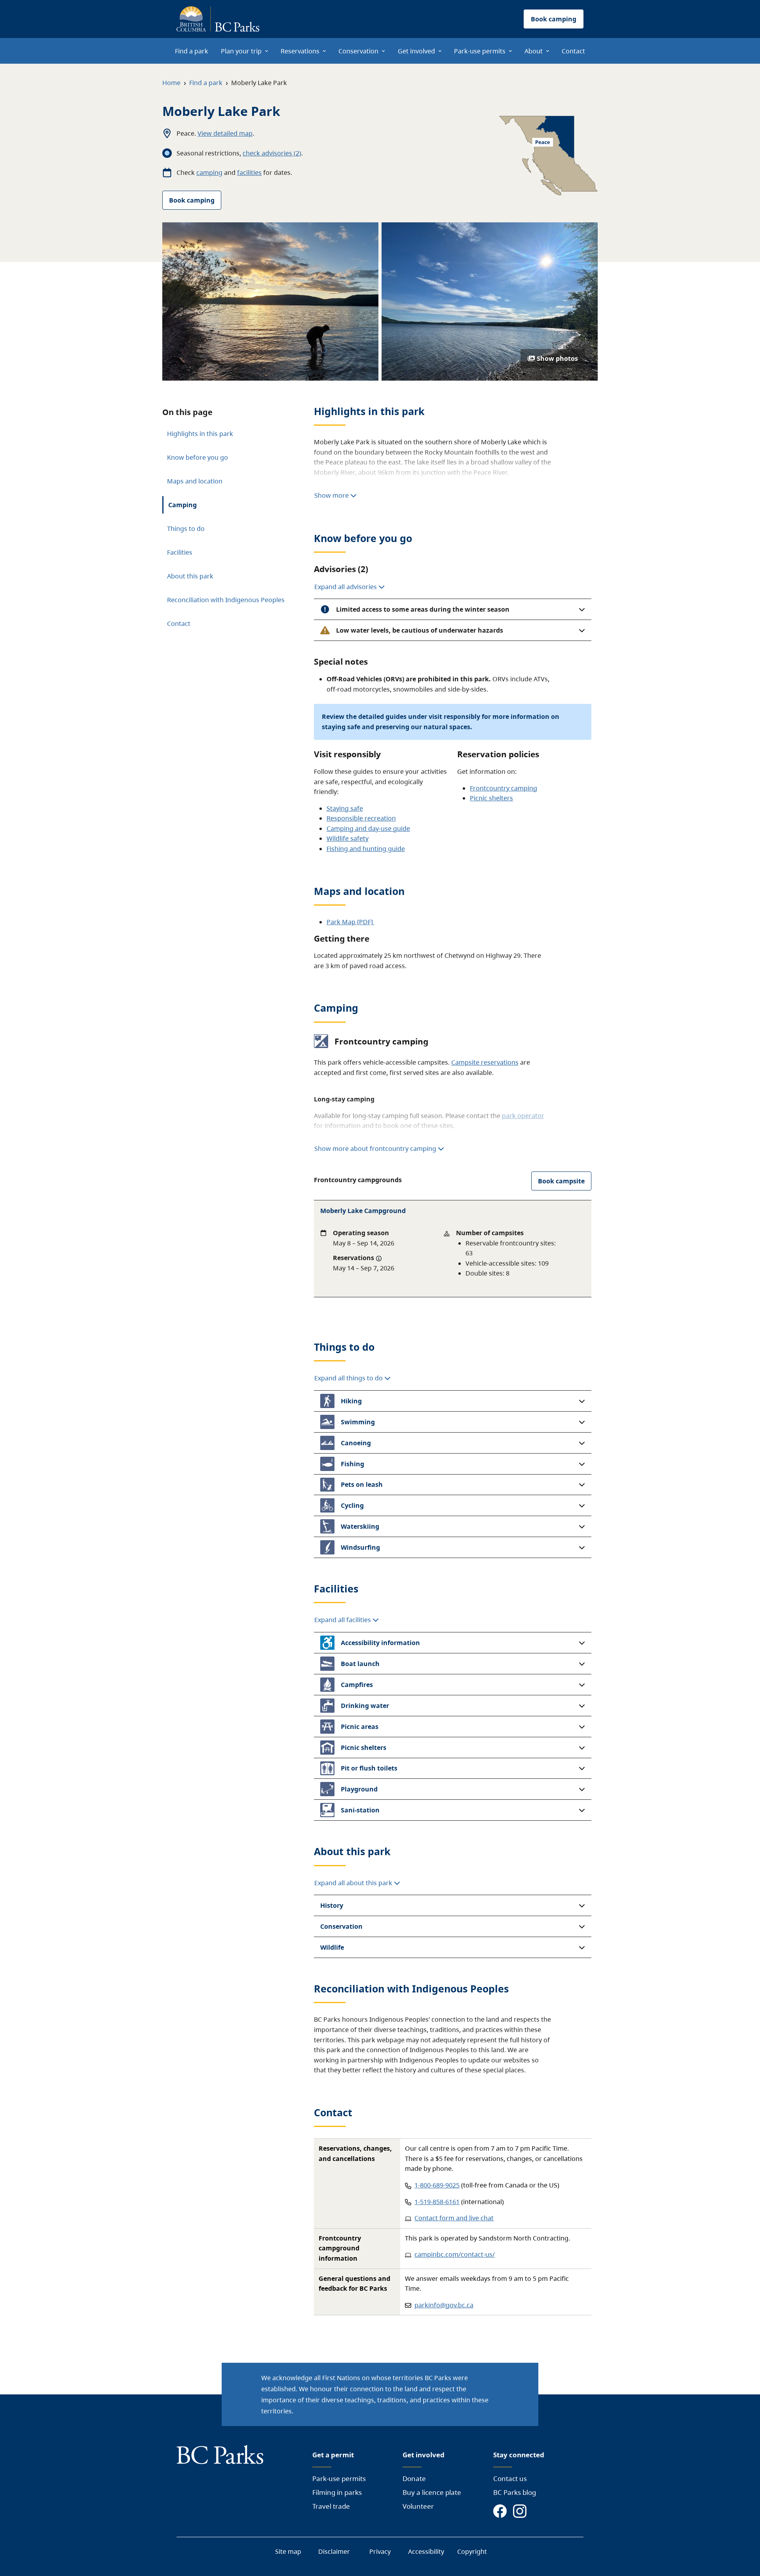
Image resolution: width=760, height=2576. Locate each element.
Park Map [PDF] (351, 922)
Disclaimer (334, 2551)
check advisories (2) (272, 153)
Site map (288, 2551)
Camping (182, 505)
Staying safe (345, 808)
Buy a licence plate (432, 2492)
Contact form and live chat (454, 2218)
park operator (523, 1116)
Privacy (380, 2551)
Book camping (192, 200)
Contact (179, 624)
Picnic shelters (491, 798)
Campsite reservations (485, 1062)
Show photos (557, 358)
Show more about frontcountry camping (375, 1149)
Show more (332, 495)
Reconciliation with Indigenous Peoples (226, 600)
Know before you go (198, 457)
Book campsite (561, 1181)
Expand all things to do (349, 1378)
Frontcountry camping (503, 788)
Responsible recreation (361, 818)
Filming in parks (337, 2492)
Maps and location (195, 481)
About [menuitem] (534, 51)
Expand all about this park (354, 1883)
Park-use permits (339, 2478)
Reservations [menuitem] (300, 51)
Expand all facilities (343, 1620)
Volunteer (418, 2506)
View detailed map (225, 133)
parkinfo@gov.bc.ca (444, 2305)
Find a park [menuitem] (192, 51)
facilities (249, 172)
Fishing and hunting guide (366, 849)
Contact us (510, 2478)
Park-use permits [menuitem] (480, 51)
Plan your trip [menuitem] (241, 51)
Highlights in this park (200, 434)
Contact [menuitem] (573, 51)
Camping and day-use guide (368, 828)
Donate (414, 2478)
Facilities (180, 552)
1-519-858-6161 (437, 2202)
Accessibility (426, 2551)
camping (209, 172)
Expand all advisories (346, 587)
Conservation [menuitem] (358, 51)
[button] (453, 609)
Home (171, 83)
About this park (190, 576)
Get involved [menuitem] (416, 51)
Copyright (472, 2551)
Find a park (206, 83)
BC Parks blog (515, 2492)
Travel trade (331, 2506)
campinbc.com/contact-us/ (455, 2254)
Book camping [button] (554, 19)
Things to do (186, 529)
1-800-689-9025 (437, 2185)
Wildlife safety (348, 838)
